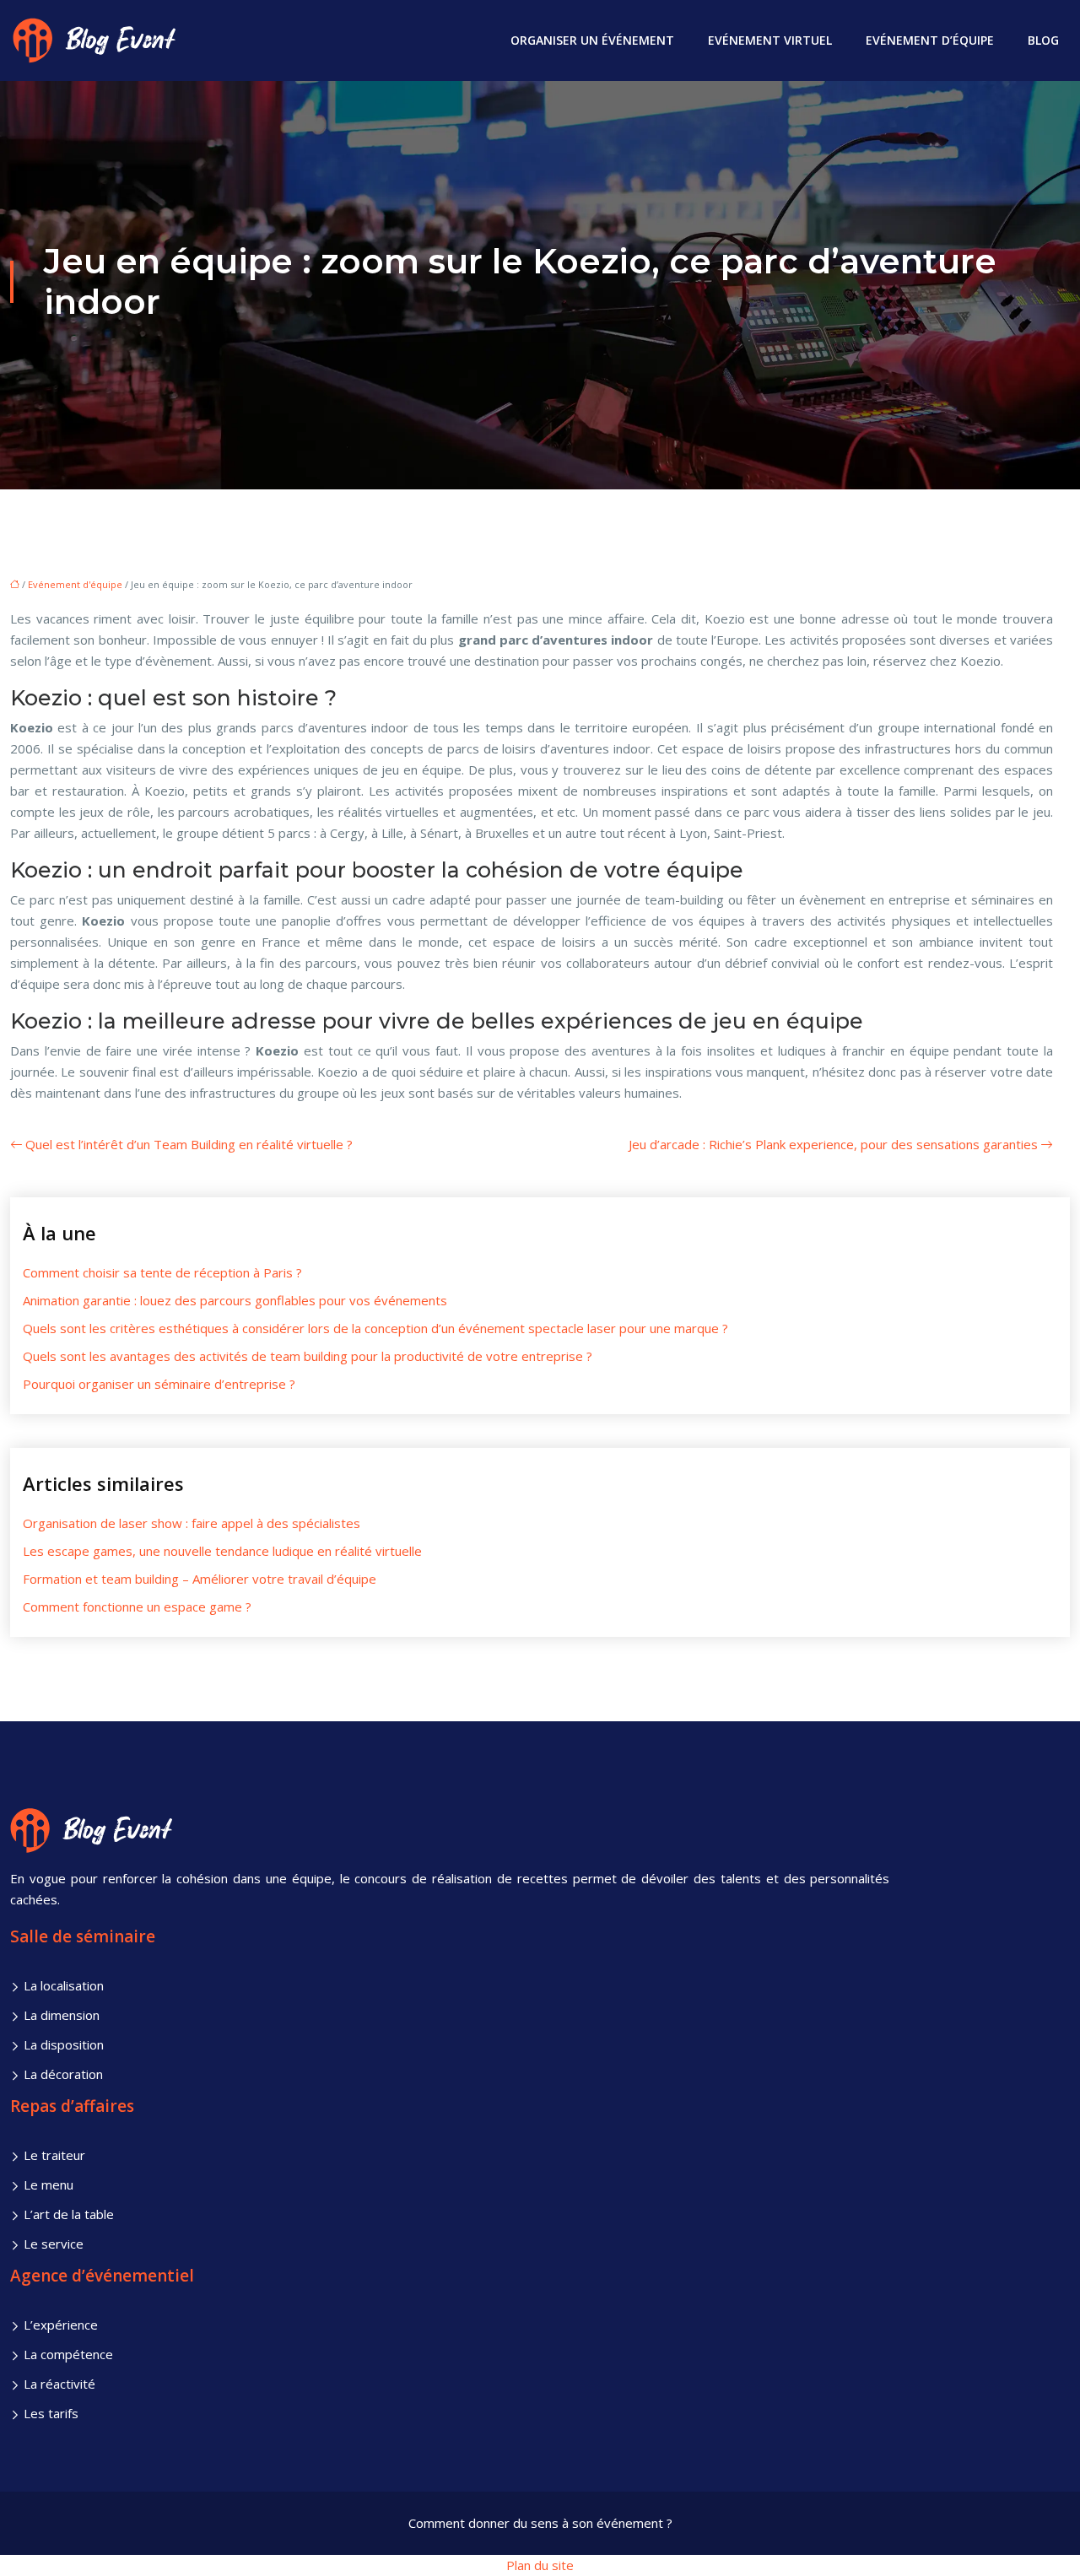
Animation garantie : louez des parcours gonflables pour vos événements (235, 1300)
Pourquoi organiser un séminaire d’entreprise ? (159, 1384)
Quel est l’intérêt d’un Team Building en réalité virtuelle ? (189, 1144)
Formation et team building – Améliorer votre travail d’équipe (200, 1579)
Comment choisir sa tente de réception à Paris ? (162, 1272)
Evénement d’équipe (930, 40)
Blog (1043, 40)
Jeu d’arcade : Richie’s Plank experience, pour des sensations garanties (833, 1144)
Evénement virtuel (770, 40)
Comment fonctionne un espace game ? (137, 1607)
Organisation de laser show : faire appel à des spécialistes (192, 1523)
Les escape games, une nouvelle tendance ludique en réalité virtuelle (222, 1551)
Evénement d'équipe (75, 584)
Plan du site (540, 2565)
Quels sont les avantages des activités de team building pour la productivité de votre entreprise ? (308, 1356)
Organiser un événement (592, 40)
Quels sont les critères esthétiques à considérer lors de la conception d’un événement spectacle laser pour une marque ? (375, 1328)
